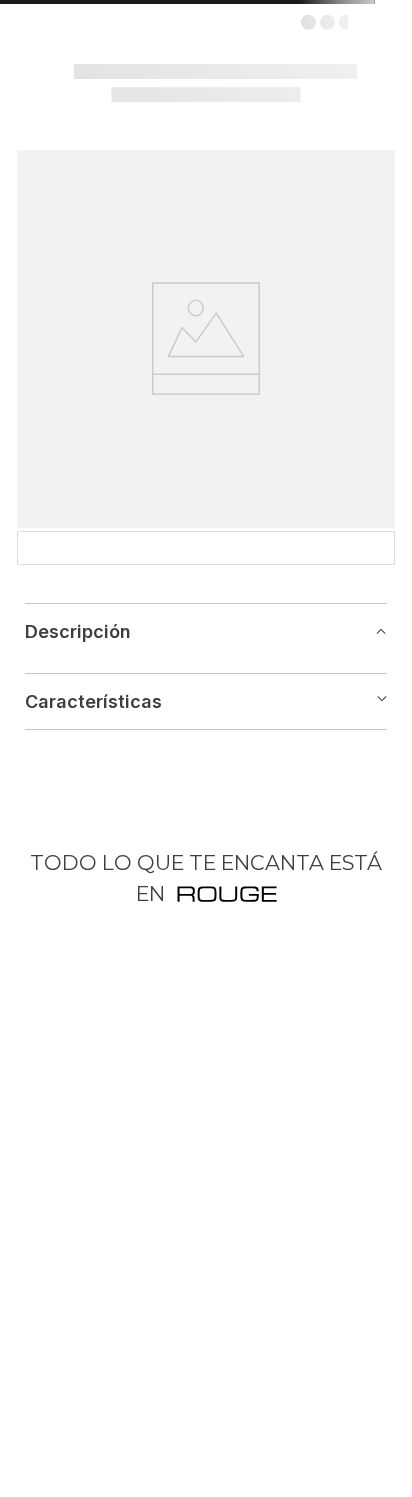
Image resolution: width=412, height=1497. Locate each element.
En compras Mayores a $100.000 (309, 29)
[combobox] (206, 138)
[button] (206, 799)
